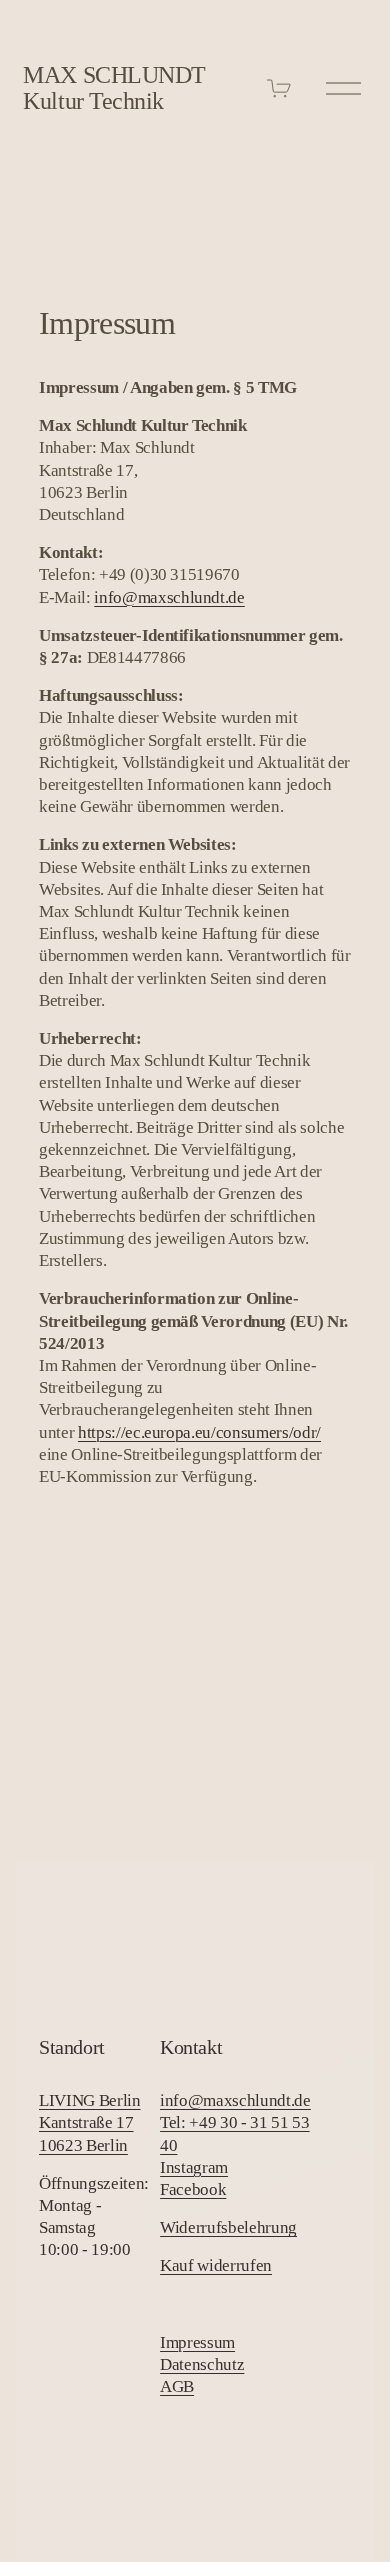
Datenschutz (202, 2364)
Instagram (194, 2167)
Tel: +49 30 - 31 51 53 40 (235, 2133)
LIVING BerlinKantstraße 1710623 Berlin (90, 2122)
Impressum (197, 2342)
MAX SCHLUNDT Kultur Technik (114, 88)
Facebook (193, 2189)
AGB (177, 2386)
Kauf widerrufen (216, 2265)
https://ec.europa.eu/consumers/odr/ (199, 1432)
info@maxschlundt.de (169, 597)
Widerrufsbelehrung (228, 2227)
